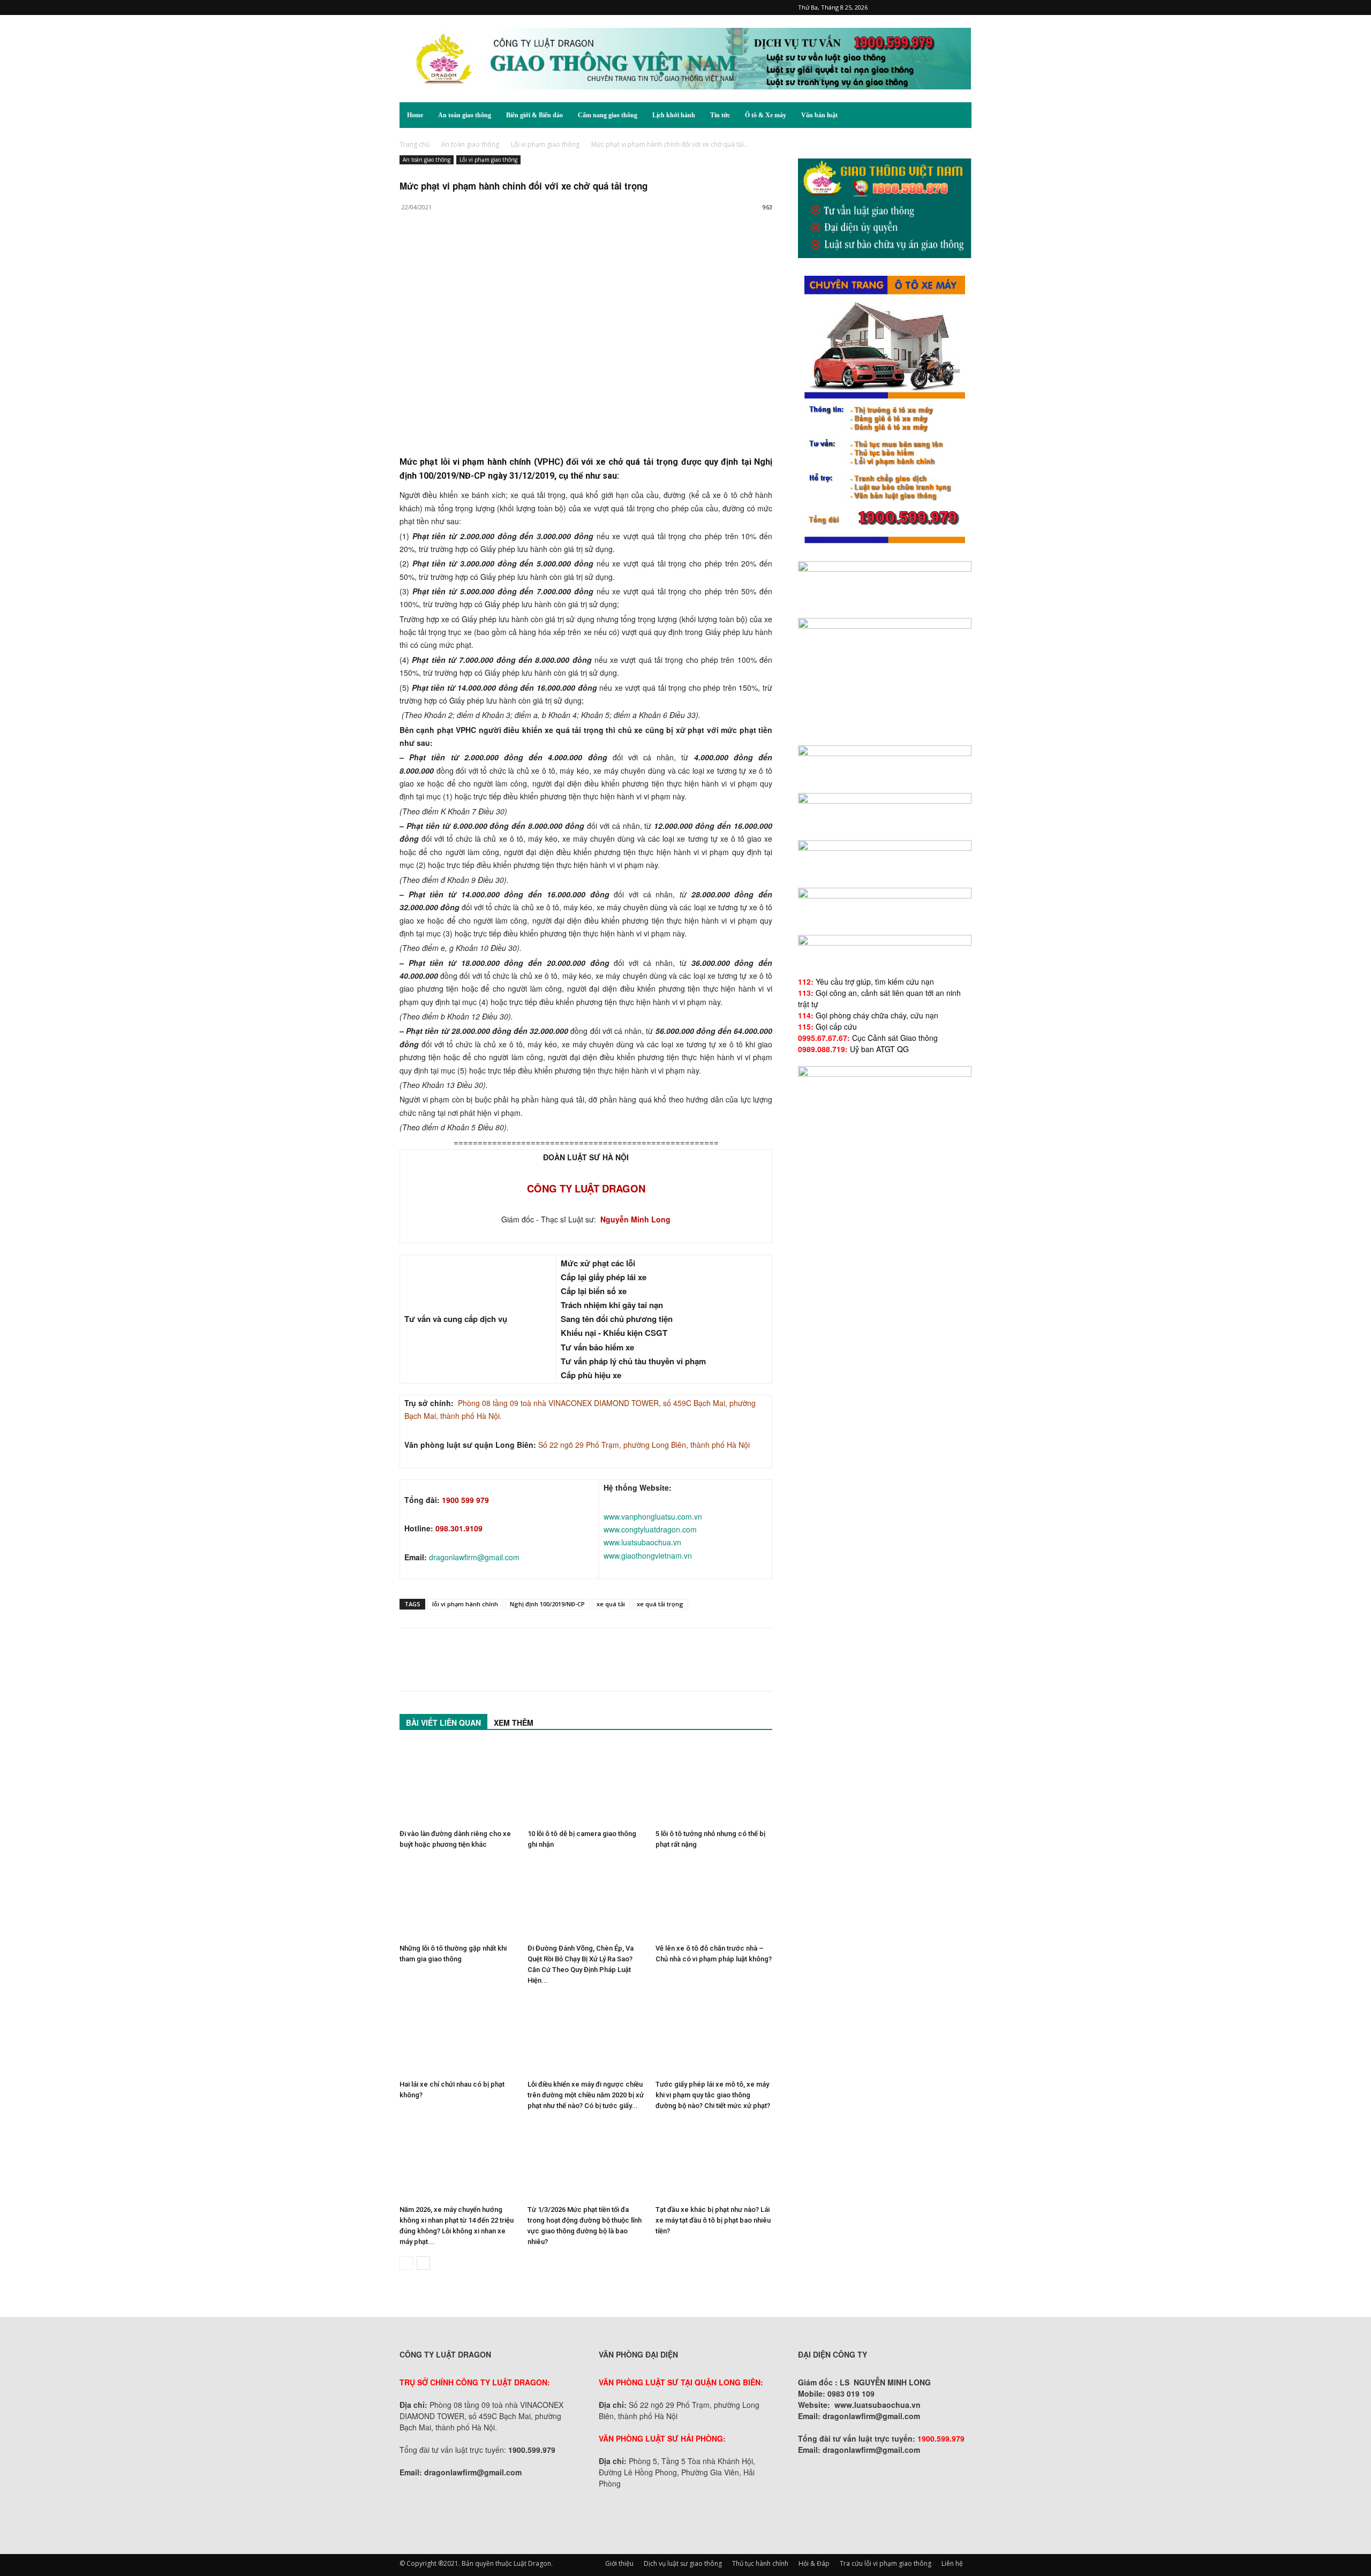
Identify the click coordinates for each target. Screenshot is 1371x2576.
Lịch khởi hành (674, 115)
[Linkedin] (509, 250)
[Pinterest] (910, 7)
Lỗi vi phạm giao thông (545, 144)
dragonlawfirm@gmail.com (474, 1557)
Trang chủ (415, 144)
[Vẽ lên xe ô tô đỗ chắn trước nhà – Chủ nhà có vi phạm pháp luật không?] (714, 1899)
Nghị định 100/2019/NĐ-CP (547, 1604)
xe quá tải (611, 1604)
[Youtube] (963, 7)
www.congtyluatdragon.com (650, 1529)
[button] (959, 116)
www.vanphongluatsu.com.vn (653, 1516)
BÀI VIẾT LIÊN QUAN (443, 1723)
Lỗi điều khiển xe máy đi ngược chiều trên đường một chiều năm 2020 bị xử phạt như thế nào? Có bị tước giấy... (586, 2095)
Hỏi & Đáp (814, 2563)
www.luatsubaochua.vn (642, 1542)
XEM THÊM (514, 1723)
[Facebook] (893, 7)
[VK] (533, 250)
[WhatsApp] (484, 250)
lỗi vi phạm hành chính (465, 1604)
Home (415, 115)
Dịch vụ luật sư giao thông (683, 2563)
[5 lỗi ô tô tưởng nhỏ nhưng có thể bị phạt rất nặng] (714, 1785)
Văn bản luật (819, 115)
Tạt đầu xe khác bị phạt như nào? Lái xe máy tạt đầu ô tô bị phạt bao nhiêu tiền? (713, 2220)
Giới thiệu (619, 2563)
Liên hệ (952, 2563)
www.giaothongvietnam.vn (648, 1555)
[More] (559, 250)
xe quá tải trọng (660, 1604)
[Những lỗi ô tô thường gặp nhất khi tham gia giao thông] (458, 1899)
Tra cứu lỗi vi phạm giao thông (886, 2563)
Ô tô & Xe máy (766, 115)
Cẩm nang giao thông (608, 115)
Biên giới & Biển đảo (534, 115)
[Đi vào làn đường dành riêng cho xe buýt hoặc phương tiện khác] (458, 1785)
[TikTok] (928, 7)
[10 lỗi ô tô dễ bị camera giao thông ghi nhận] (586, 1785)
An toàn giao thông (465, 115)
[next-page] (423, 2263)
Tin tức (720, 115)
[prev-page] (406, 2263)
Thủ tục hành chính (760, 2563)
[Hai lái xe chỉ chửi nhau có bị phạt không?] (458, 2035)
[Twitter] (946, 7)
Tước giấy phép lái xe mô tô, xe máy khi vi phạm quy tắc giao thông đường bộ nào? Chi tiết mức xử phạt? (713, 2095)
